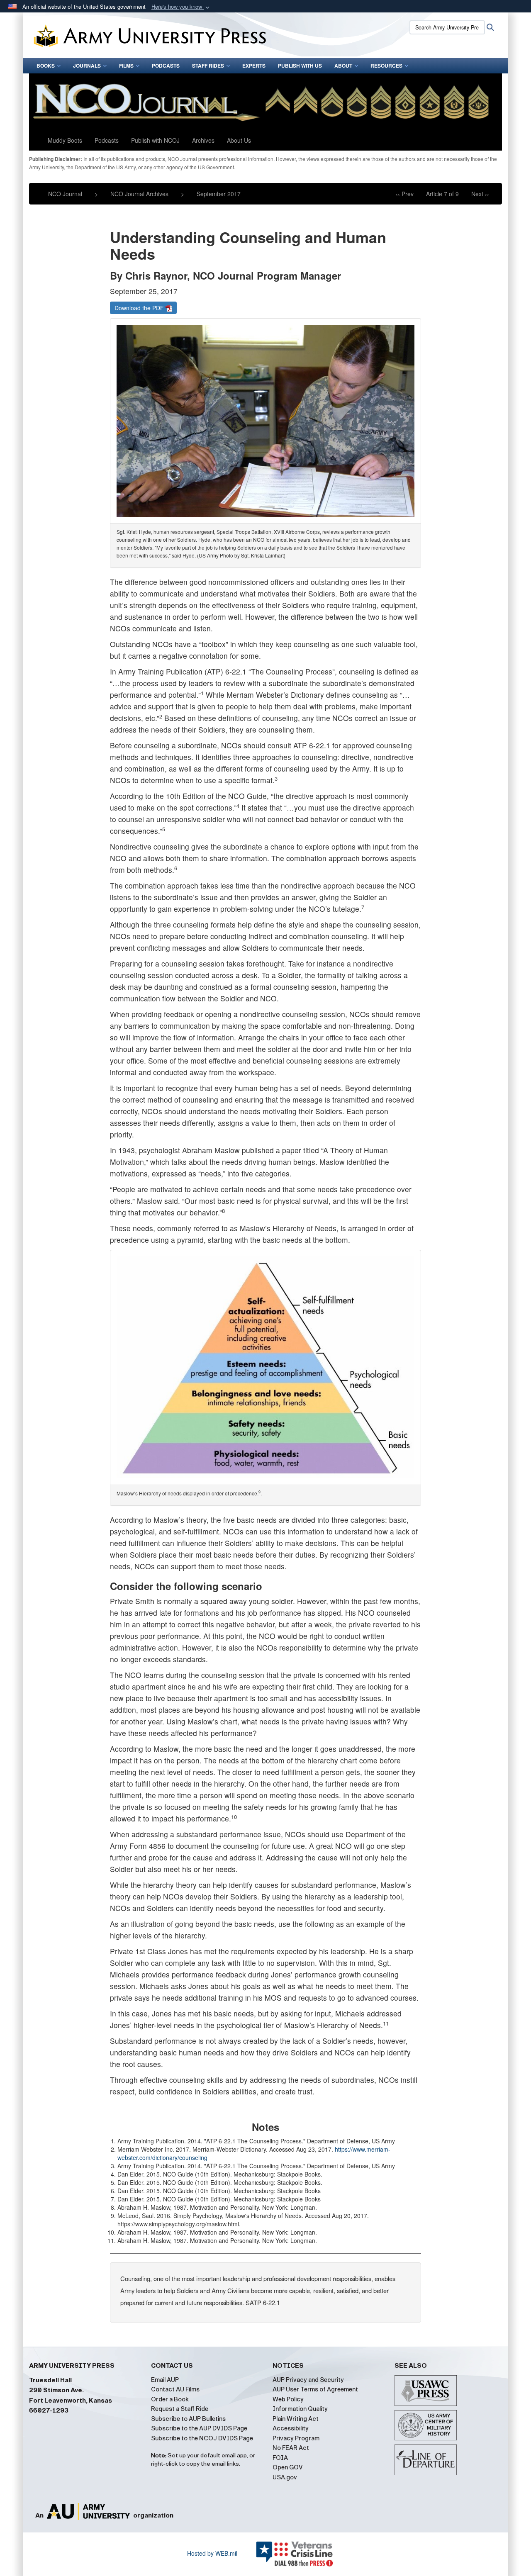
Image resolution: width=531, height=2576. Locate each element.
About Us (239, 140)
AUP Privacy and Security (308, 2380)
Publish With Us (300, 66)
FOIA (280, 2458)
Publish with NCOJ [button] (155, 140)
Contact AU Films (175, 2389)
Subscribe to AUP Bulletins (188, 2419)
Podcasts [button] (107, 140)
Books (46, 66)
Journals (87, 66)
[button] (181, 7)
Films (126, 66)
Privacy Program (296, 2438)
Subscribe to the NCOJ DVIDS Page (202, 2438)
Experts (254, 66)
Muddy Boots (65, 140)
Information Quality (300, 2409)
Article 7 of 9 (442, 194)
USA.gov (285, 2477)
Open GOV (288, 2467)
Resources (386, 66)
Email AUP (165, 2380)
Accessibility (291, 2428)
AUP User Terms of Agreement (315, 2389)
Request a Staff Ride (180, 2409)
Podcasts (166, 66)
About (343, 66)
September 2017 (219, 194)
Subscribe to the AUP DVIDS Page (199, 2428)
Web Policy (288, 2399)
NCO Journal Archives (139, 194)
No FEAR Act (291, 2448)
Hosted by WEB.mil (212, 2553)
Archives (203, 140)
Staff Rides (208, 66)
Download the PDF (140, 308)
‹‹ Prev (405, 194)
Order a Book (170, 2399)
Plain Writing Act (296, 2419)
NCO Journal (65, 194)
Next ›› (480, 194)
